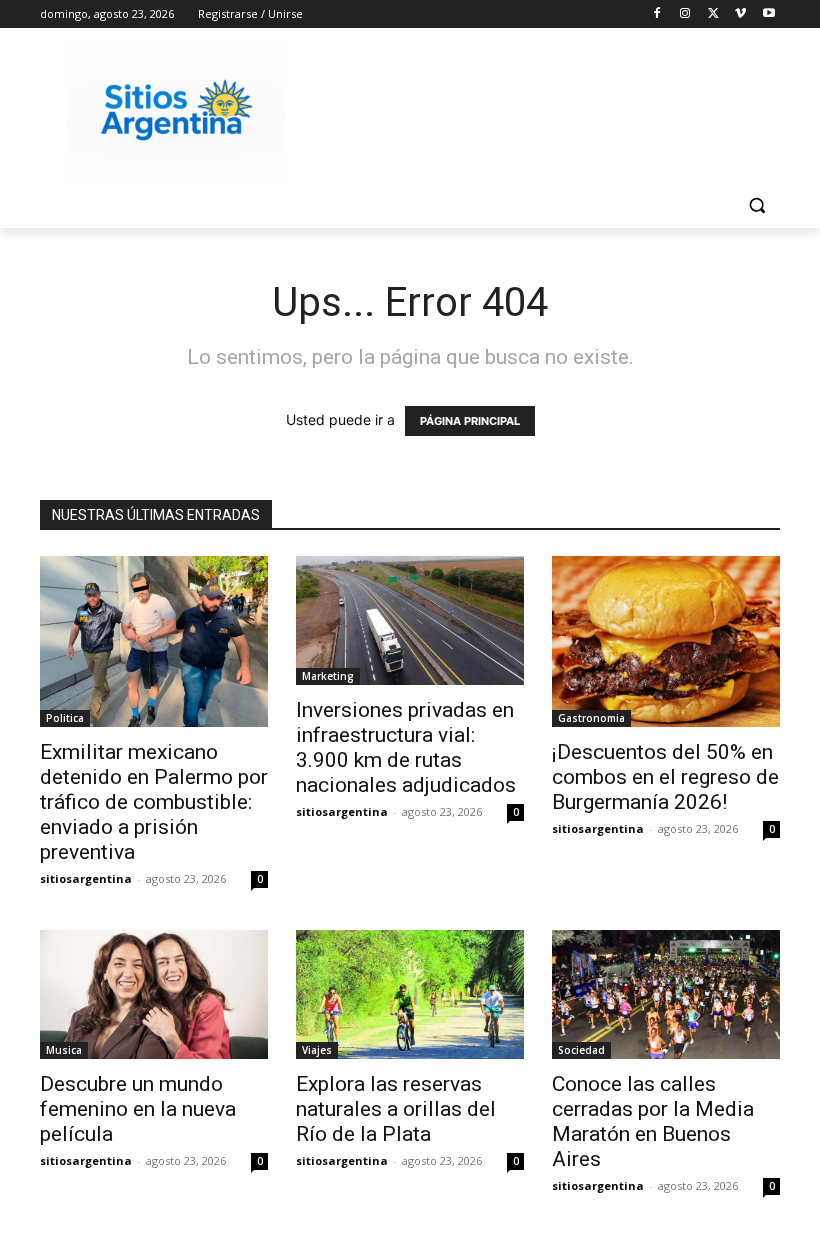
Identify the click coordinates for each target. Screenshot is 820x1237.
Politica (65, 718)
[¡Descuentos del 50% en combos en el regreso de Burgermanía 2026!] (666, 641)
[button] (756, 205)
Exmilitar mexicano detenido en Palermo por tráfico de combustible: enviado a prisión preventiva (154, 802)
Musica (64, 1050)
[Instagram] (685, 14)
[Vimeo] (740, 14)
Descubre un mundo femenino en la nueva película (138, 1109)
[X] (713, 14)
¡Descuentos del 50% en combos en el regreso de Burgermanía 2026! (665, 777)
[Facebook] (657, 14)
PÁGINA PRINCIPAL (470, 421)
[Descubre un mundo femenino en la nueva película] (154, 994)
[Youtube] (768, 14)
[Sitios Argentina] (176, 110)
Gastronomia (591, 718)
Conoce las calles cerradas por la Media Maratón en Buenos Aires (653, 1121)
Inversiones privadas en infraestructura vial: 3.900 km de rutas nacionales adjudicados (406, 747)
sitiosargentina (86, 878)
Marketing (328, 676)
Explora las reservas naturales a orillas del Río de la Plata (396, 1109)
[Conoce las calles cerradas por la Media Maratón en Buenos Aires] (666, 994)
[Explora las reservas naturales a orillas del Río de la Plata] (410, 994)
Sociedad (581, 1050)
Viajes (317, 1050)
